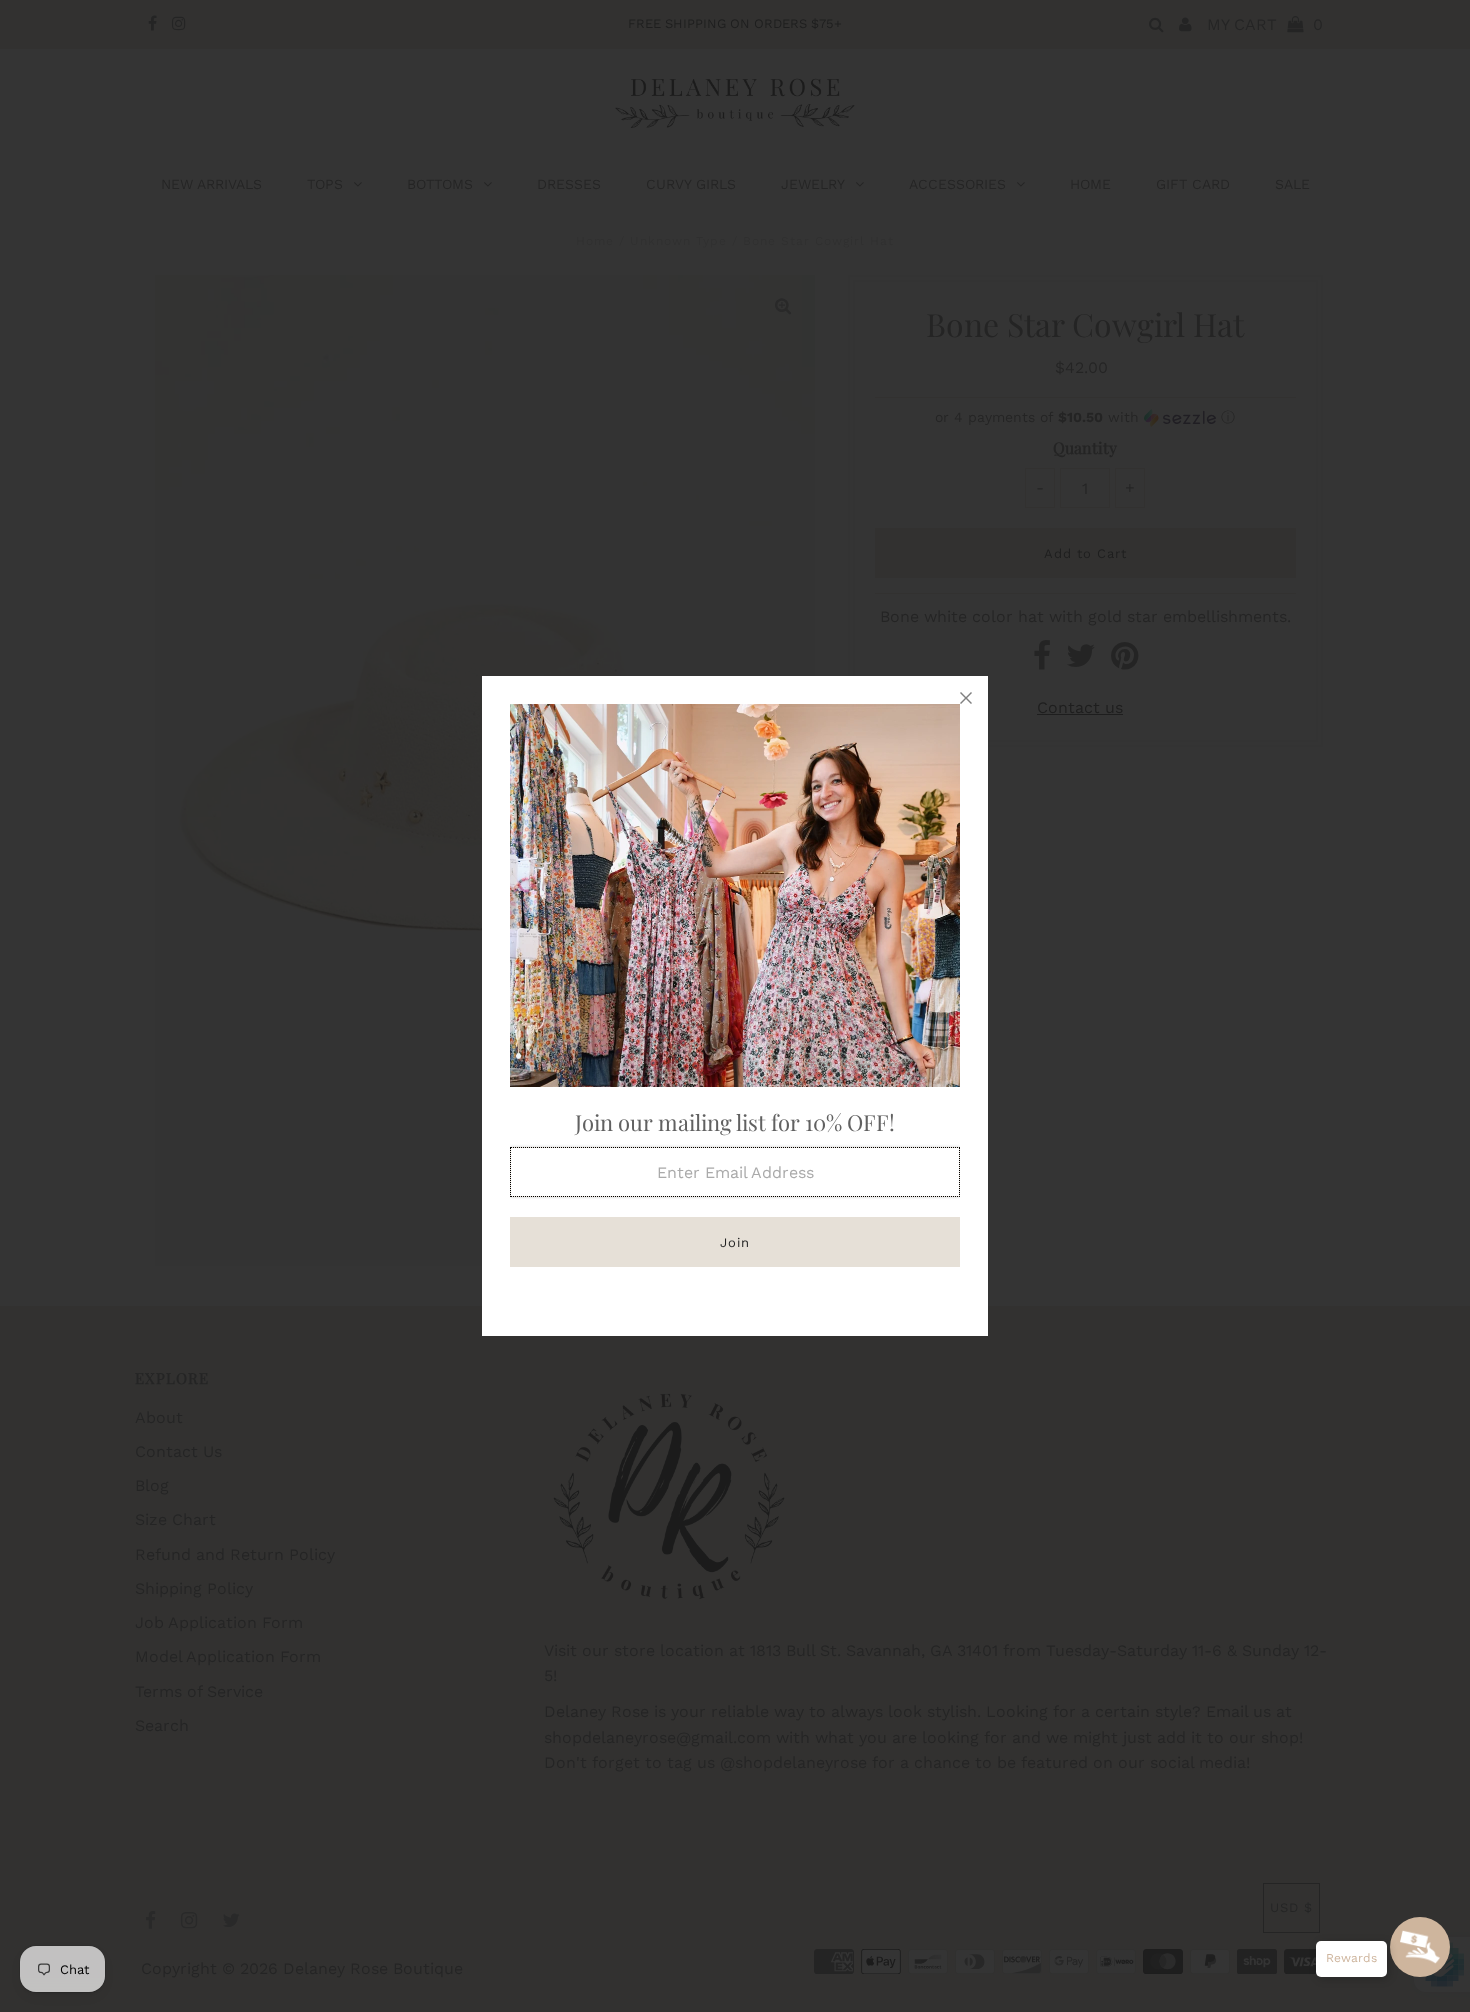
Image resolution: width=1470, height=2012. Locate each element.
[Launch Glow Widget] (1420, 1947)
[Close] (966, 698)
